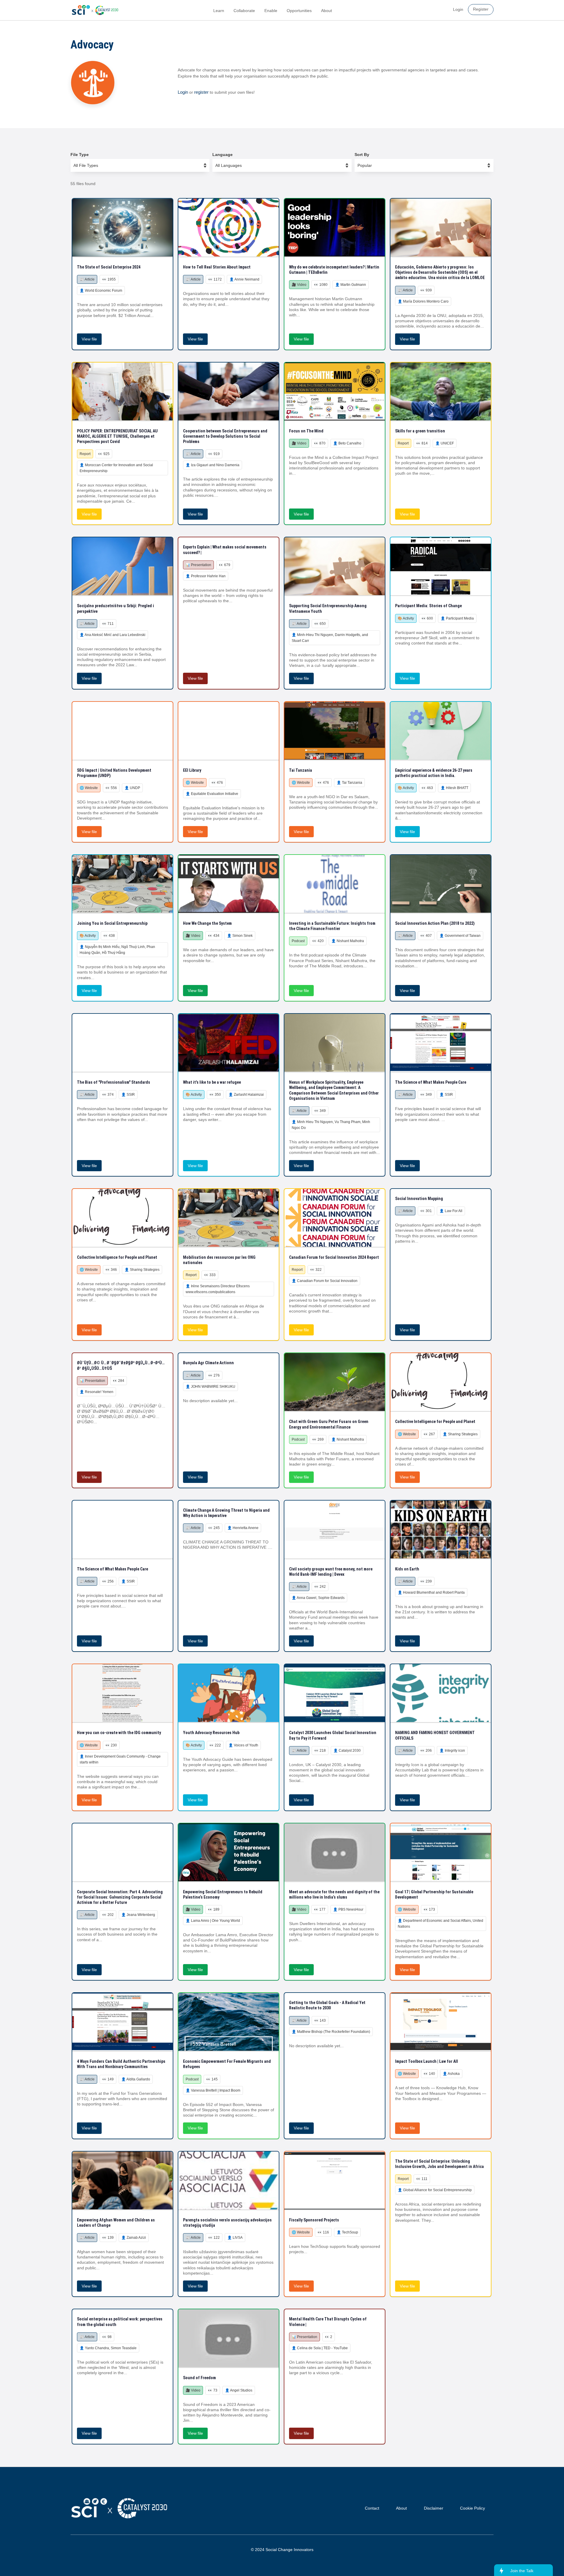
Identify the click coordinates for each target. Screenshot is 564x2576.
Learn (219, 11)
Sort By (362, 155)
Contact (372, 2508)
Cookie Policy (472, 2508)
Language (223, 155)
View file (89, 339)
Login (183, 92)
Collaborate (244, 11)
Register (481, 9)
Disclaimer (434, 2508)
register (201, 92)
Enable (271, 11)
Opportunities (299, 11)
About (327, 11)
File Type (80, 155)
